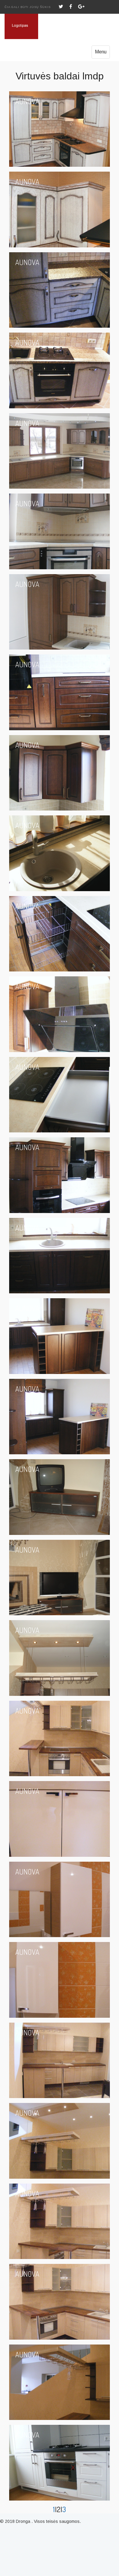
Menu (101, 52)
